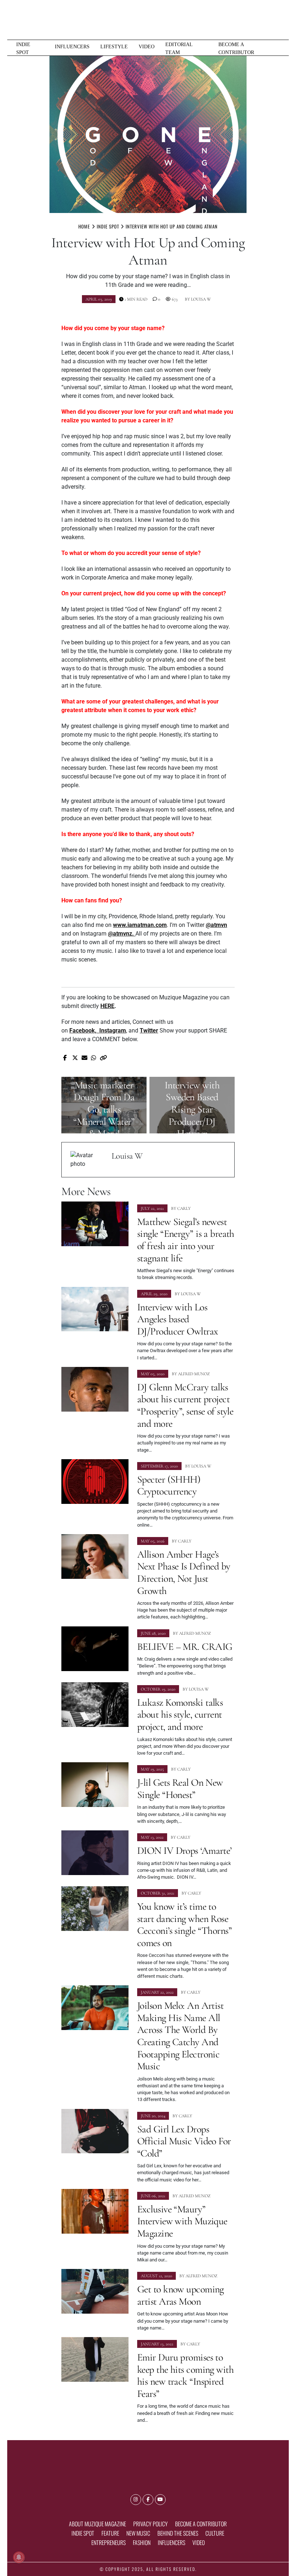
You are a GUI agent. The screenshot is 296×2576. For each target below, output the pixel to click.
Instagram (113, 1031)
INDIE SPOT (23, 48)
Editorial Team (179, 48)
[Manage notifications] (19, 2557)
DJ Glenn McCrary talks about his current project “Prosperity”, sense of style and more (185, 1405)
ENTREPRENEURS (108, 2542)
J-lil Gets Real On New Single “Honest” (180, 1789)
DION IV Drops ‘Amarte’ (184, 1851)
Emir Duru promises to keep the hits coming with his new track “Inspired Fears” (185, 2375)
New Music (138, 2533)
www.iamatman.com (140, 925)
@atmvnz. (122, 934)
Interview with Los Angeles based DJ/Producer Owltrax (177, 1319)
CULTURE (215, 2533)
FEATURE (110, 2533)
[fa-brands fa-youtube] (160, 2500)
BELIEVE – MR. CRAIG (185, 1647)
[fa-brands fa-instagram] (136, 2500)
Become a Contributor (236, 48)
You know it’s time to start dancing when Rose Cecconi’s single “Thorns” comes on (184, 1925)
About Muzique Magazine (97, 2524)
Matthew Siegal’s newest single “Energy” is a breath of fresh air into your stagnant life (186, 1240)
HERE (107, 1006)
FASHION (142, 2542)
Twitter (149, 1031)
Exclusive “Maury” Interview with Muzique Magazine (182, 2221)
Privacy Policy (151, 2524)
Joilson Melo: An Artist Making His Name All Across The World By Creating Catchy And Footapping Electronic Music (180, 2036)
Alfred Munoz (194, 1374)
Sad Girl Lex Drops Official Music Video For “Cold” (184, 2141)
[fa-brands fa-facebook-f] (148, 2500)
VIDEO (147, 46)
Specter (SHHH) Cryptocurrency (169, 1485)
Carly (184, 1208)
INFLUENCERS (72, 46)
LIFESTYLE (114, 46)
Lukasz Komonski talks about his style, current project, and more (180, 1715)
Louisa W (201, 299)
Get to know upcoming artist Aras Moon (180, 2295)
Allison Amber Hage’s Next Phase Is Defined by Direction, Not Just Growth (184, 1573)
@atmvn (216, 925)
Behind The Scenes (178, 2533)
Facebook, (84, 1031)
